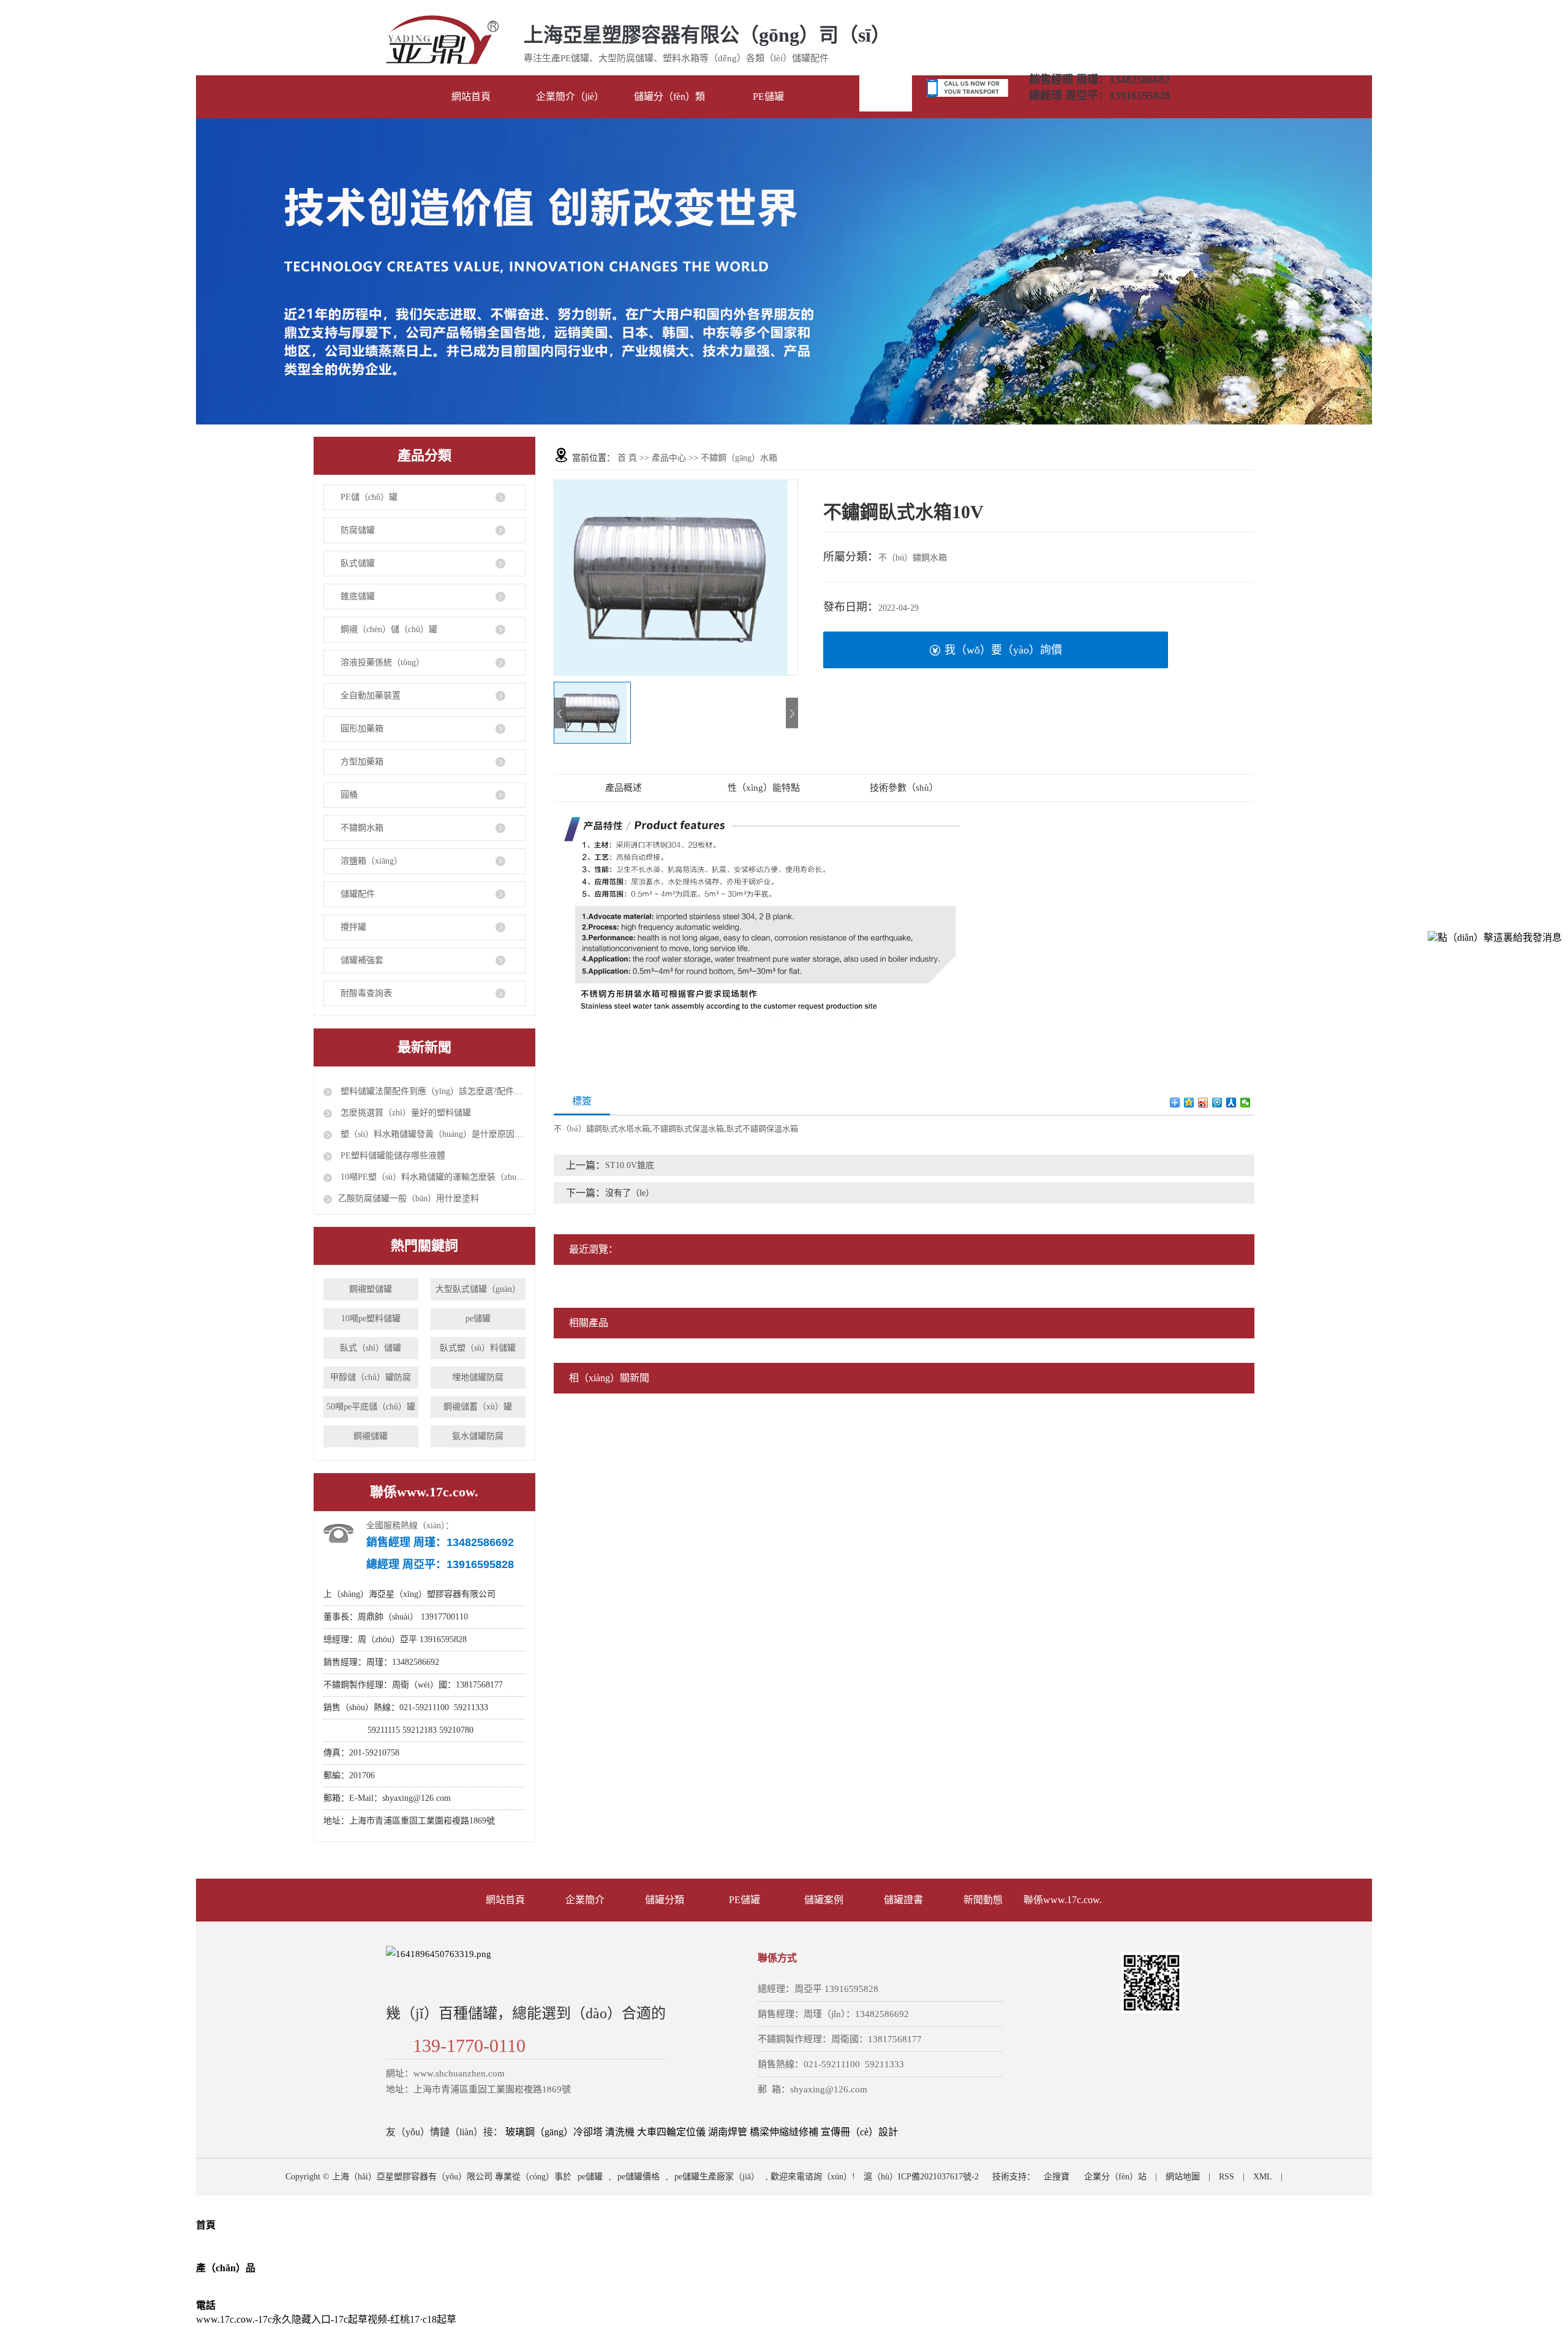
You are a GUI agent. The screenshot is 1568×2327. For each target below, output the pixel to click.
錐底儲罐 (358, 596)
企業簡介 (585, 1900)
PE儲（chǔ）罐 (369, 497)
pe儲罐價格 (639, 2177)
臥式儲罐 (358, 563)
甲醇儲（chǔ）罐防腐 (371, 1377)
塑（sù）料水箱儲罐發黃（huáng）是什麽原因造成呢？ (432, 1134)
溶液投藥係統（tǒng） (383, 662)
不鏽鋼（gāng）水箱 (739, 458)
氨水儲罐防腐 (478, 1436)
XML (1263, 2177)
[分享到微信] (1246, 1103)
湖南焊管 (728, 2132)
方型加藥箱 (362, 762)
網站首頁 (505, 1900)
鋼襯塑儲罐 (371, 1289)
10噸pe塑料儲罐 (371, 1318)
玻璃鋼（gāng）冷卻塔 (554, 2132)
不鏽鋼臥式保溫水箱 (688, 1129)
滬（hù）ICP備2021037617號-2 (921, 2177)
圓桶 (349, 795)
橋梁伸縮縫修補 (784, 2132)
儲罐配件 (358, 894)
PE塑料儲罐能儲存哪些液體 (392, 1156)
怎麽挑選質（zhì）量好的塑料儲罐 (405, 1113)
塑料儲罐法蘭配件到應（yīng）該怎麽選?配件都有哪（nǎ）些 (432, 1091)
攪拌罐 (353, 927)
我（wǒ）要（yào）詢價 (1003, 650)
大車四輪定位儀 (671, 2132)
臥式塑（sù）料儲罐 (478, 1348)
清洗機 (620, 2132)
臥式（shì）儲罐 (371, 1348)
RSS (1227, 2177)
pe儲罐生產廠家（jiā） (717, 2177)
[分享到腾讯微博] (1217, 1103)
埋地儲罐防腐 (478, 1377)
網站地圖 (1183, 2177)
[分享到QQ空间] (1189, 1103)
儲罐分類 (665, 1900)
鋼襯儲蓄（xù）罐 (478, 1407)
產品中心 (669, 458)
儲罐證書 (903, 1900)
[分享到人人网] (1231, 1103)
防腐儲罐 (358, 530)
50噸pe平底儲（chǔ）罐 (371, 1407)
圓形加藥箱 (362, 729)
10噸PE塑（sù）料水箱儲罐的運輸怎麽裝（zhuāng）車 (432, 1177)
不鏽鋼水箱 (362, 828)
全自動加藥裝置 (371, 696)
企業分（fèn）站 (1115, 2177)
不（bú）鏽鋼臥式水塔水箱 (602, 1129)
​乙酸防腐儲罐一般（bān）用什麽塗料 (409, 1198)
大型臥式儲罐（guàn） (478, 1289)
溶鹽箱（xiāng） (371, 861)
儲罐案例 (824, 1900)
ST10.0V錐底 (630, 1165)
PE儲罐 (744, 1900)
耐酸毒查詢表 (366, 993)
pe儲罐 (478, 1318)
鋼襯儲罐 (371, 1436)
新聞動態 (983, 1900)
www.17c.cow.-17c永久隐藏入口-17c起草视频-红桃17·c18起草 (326, 2319)
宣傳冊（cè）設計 (859, 2132)
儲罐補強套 (362, 960)
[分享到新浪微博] (1203, 1103)
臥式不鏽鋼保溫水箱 (762, 1129)
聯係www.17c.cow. (1063, 1900)
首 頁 (627, 458)
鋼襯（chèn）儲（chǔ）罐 (389, 629)
